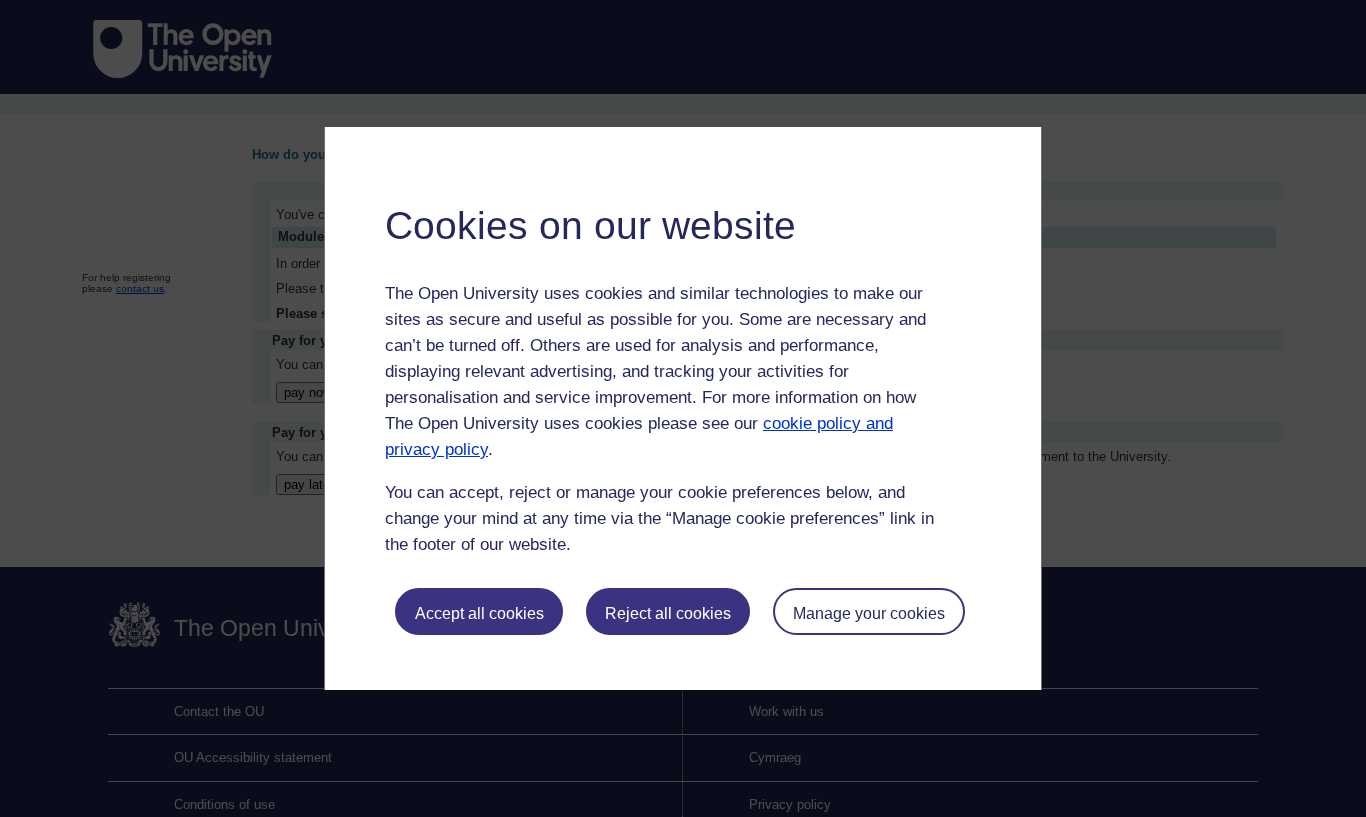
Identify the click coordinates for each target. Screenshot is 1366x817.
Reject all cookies (668, 613)
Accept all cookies (479, 613)
